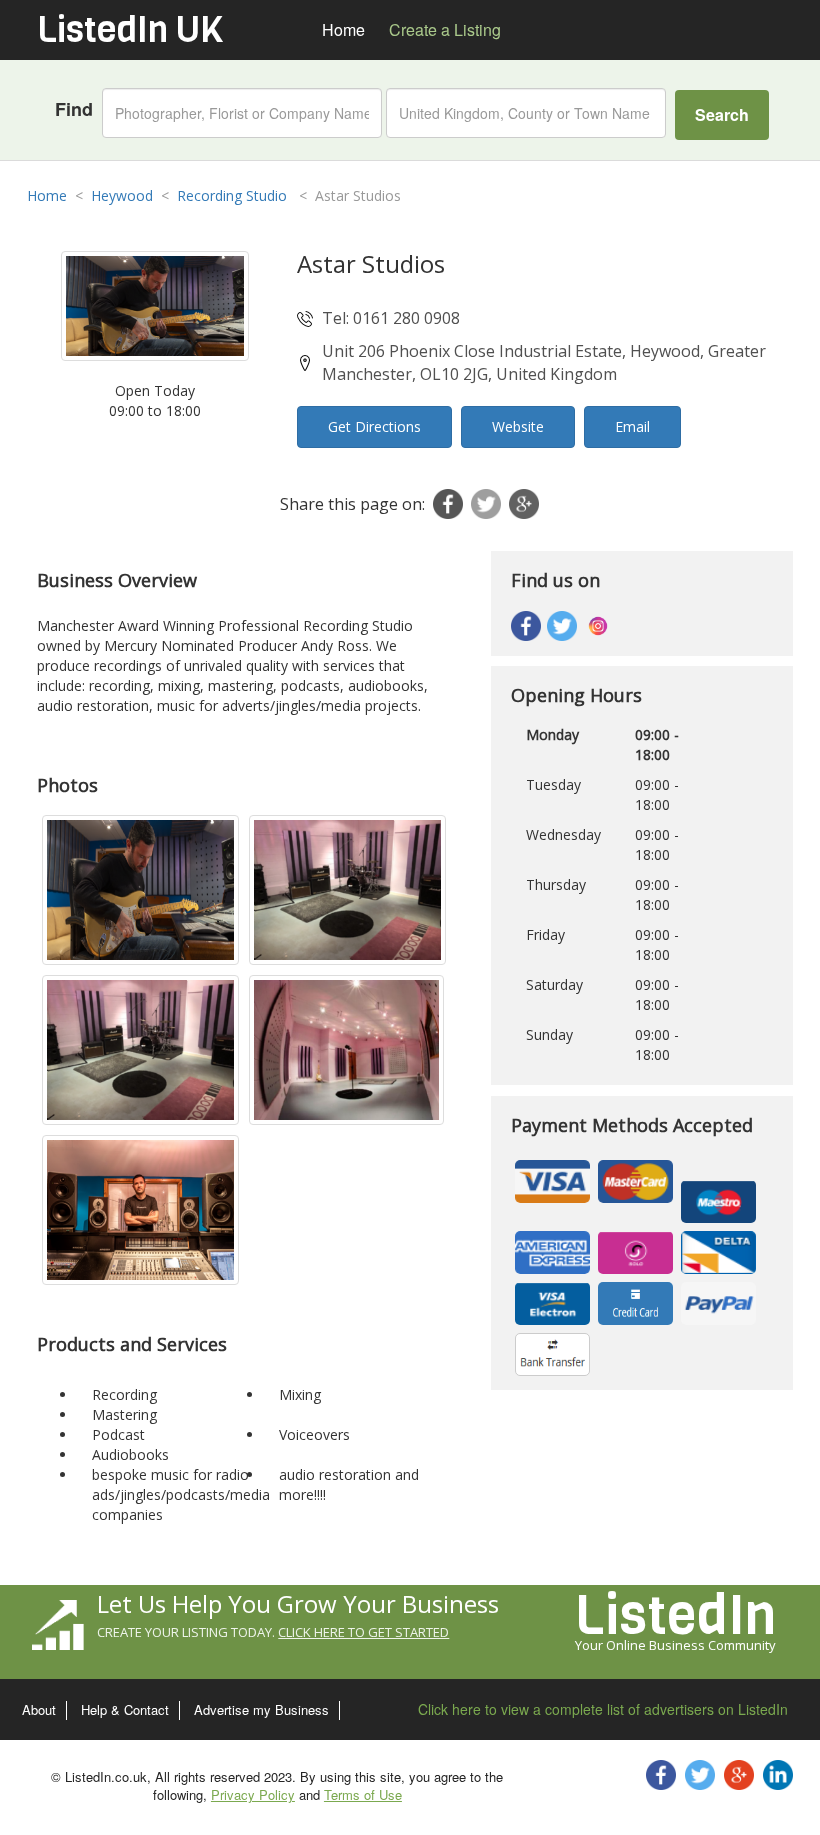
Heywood (122, 195)
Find (74, 109)
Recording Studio (234, 195)
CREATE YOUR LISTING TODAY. (273, 1632)
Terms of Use (363, 1794)
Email (632, 426)
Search (722, 114)
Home (47, 195)
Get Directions (374, 426)
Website (518, 426)
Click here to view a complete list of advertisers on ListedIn (603, 1709)
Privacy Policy (253, 1794)
